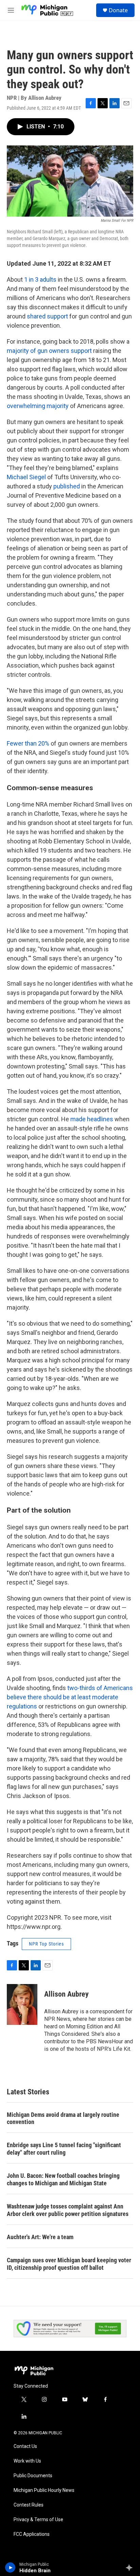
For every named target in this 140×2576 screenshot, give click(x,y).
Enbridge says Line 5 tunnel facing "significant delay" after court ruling (64, 2149)
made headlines (92, 1119)
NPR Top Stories (46, 1944)
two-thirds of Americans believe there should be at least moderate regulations (70, 1697)
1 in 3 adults (41, 279)
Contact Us (25, 2446)
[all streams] (131, 2567)
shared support (48, 316)
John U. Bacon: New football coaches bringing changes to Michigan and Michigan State (63, 2179)
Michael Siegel (26, 477)
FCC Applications (32, 2534)
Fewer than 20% (28, 743)
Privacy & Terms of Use (38, 2520)
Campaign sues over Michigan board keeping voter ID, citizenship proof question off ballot (69, 2264)
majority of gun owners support (49, 351)
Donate (118, 10)
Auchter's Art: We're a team (40, 2237)
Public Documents (33, 2476)
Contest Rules (29, 2505)
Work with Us (27, 2461)
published (67, 486)
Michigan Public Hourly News (44, 2490)
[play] (10, 2567)
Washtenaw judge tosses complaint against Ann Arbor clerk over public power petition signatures (68, 2210)
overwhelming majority (38, 406)
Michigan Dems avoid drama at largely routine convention (63, 2118)
